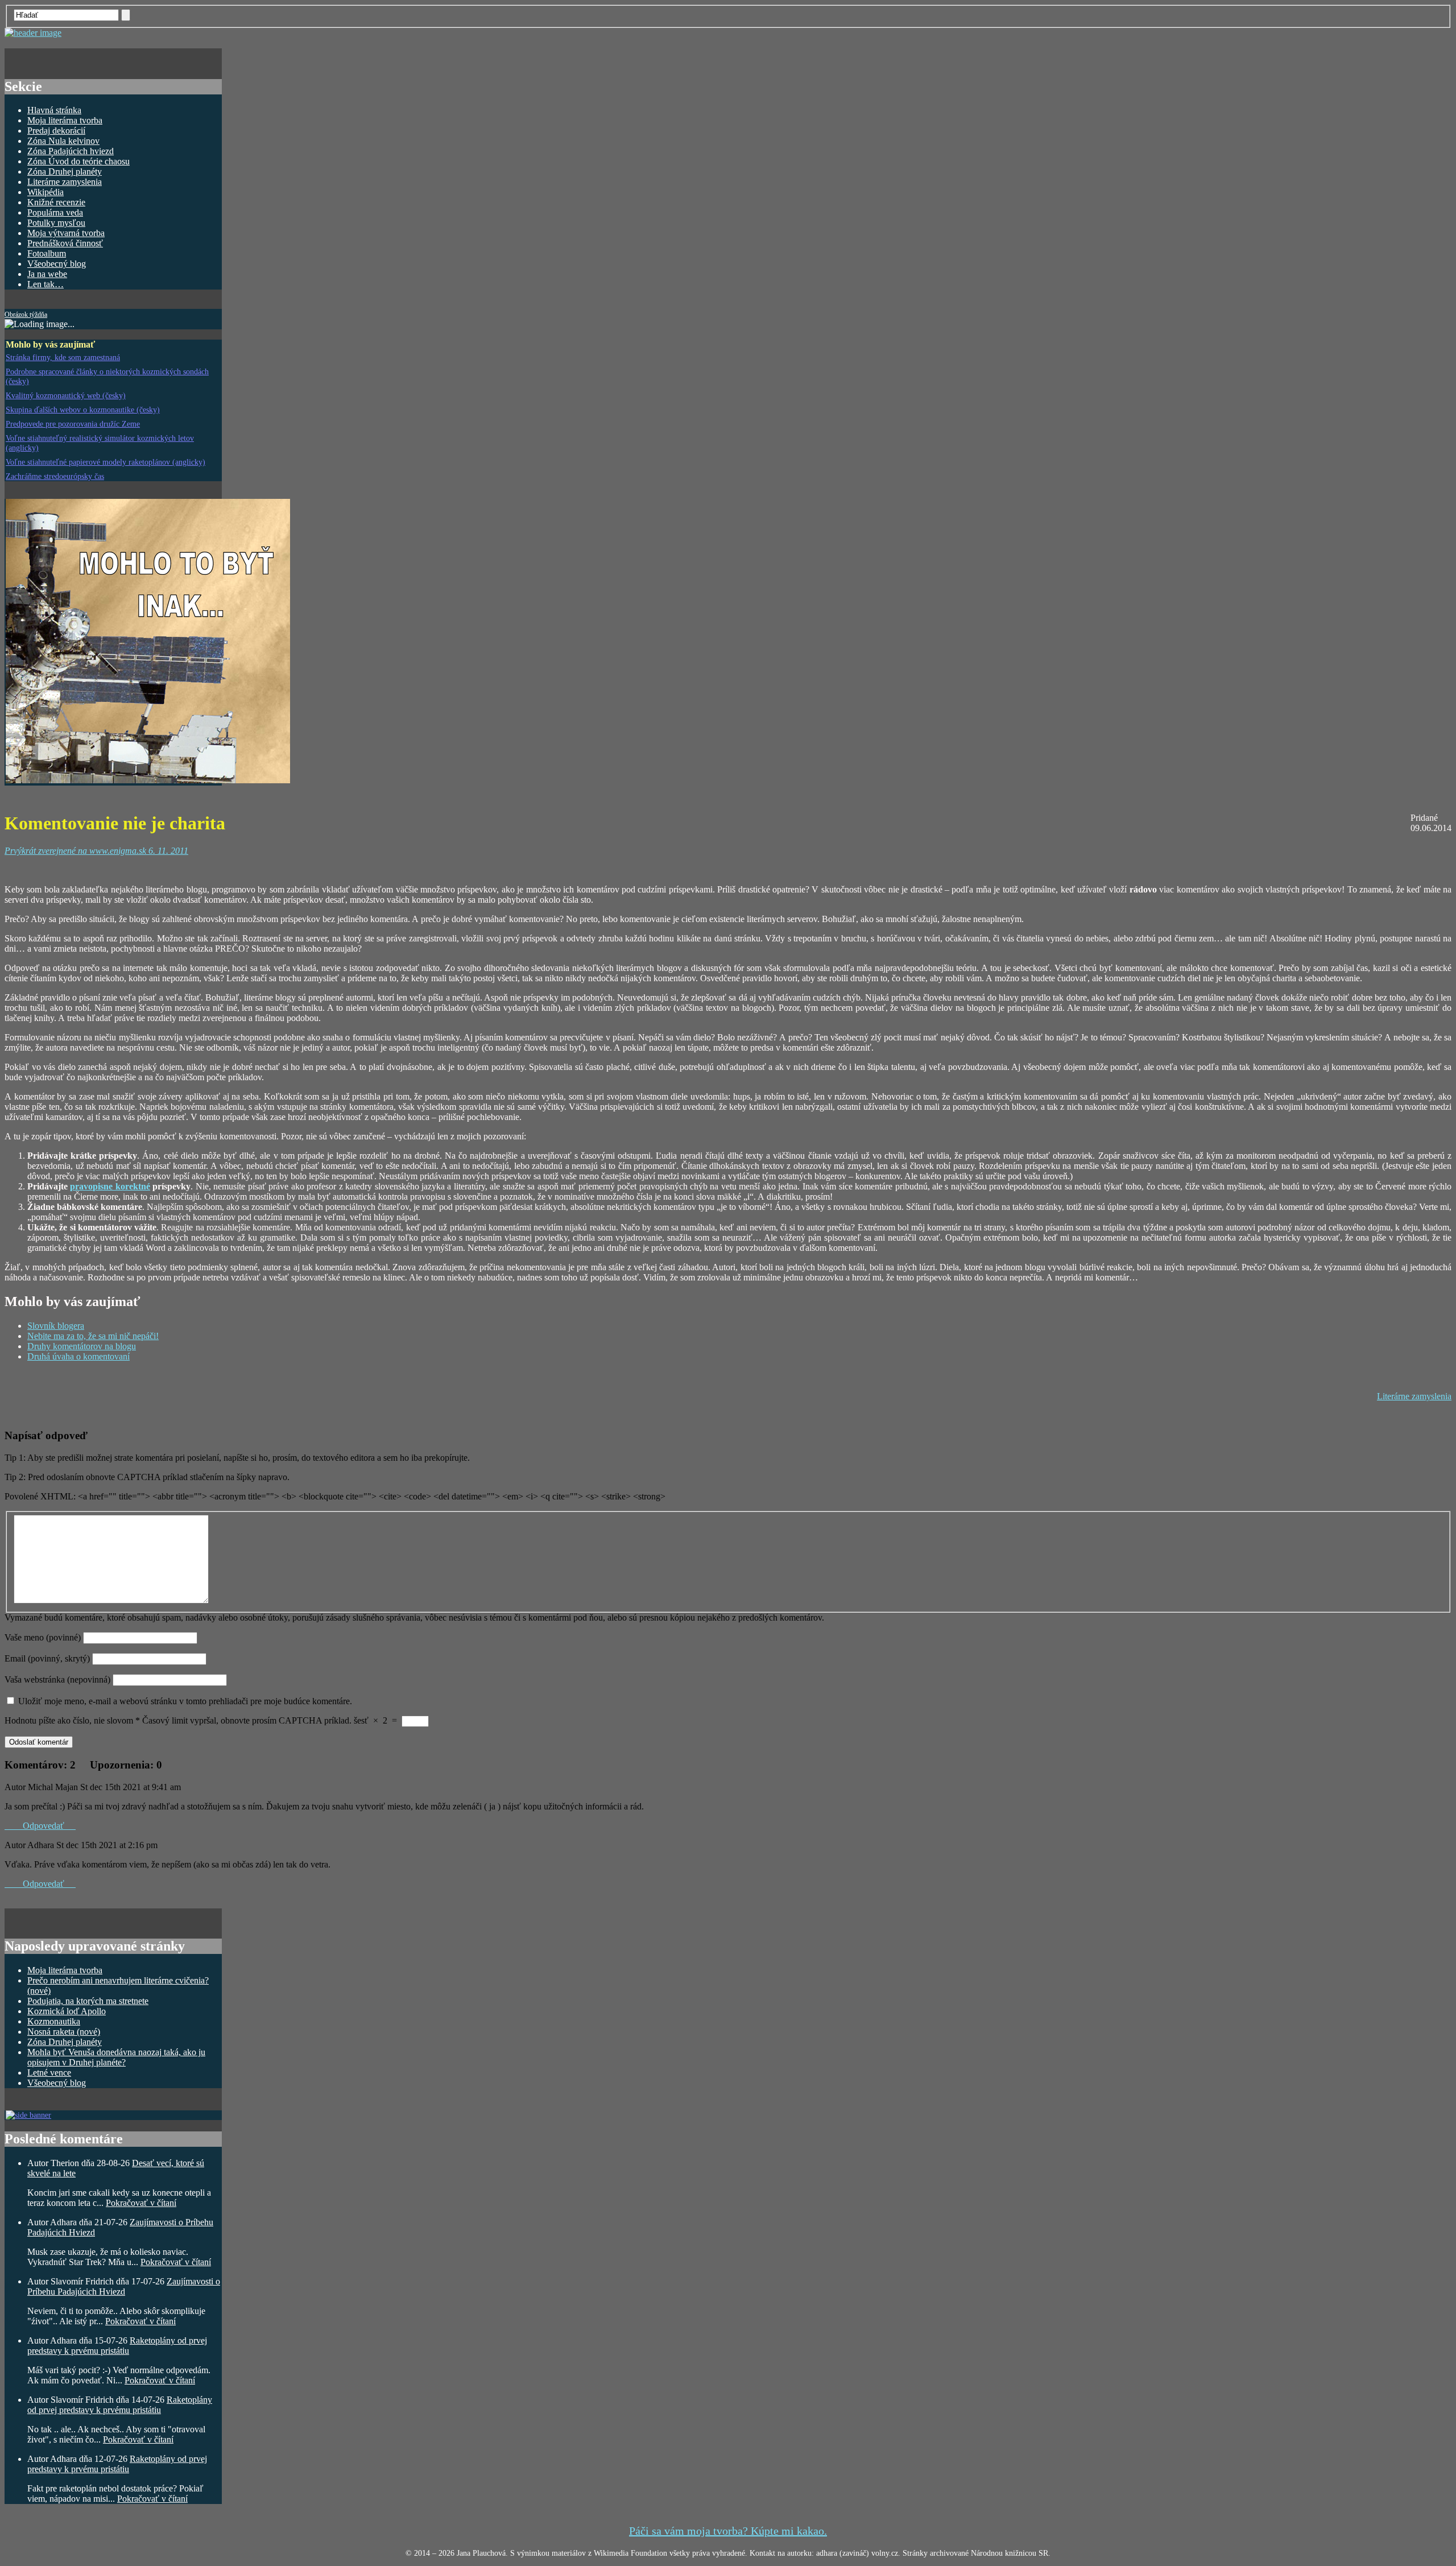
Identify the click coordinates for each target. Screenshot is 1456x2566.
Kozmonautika (54, 2021)
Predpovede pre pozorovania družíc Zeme (73, 424)
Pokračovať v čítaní (141, 2203)
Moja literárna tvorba (65, 120)
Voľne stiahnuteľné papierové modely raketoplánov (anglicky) (106, 462)
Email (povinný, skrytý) (47, 1658)
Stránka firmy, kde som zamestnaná (63, 357)
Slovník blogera (56, 1326)
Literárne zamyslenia (65, 182)
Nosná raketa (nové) (64, 2032)
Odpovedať (40, 1826)
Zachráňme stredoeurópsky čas (55, 476)
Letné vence (49, 2073)
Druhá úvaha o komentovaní (78, 1356)
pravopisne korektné (110, 1186)
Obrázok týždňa (26, 315)
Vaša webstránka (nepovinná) (59, 1679)
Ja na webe (47, 274)
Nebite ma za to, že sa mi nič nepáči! (93, 1336)
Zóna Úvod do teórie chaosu (78, 161)
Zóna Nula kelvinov (63, 141)
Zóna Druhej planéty (65, 172)
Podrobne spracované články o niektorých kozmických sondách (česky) (107, 376)
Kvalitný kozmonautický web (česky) (66, 395)
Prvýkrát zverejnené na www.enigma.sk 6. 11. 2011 (96, 851)
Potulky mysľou (56, 223)
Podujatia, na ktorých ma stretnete (88, 2001)
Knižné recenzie (56, 202)
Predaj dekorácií (56, 131)
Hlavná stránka (54, 110)
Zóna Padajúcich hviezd (71, 151)
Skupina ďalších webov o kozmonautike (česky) (83, 410)
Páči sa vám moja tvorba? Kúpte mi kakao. (728, 2531)
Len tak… (45, 284)
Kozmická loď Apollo (67, 2011)
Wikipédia (45, 192)
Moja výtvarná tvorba (66, 233)
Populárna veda (55, 212)
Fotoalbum (47, 253)
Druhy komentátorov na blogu (82, 1346)
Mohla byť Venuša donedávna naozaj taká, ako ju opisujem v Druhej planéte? (116, 2057)
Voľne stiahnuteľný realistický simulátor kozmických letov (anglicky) (100, 443)
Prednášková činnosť (65, 243)
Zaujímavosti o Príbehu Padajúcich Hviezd (124, 2286)
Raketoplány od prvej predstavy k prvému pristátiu (117, 2346)
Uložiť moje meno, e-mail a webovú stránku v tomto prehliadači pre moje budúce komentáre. (185, 1701)
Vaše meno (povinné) (43, 1637)
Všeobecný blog (57, 264)
